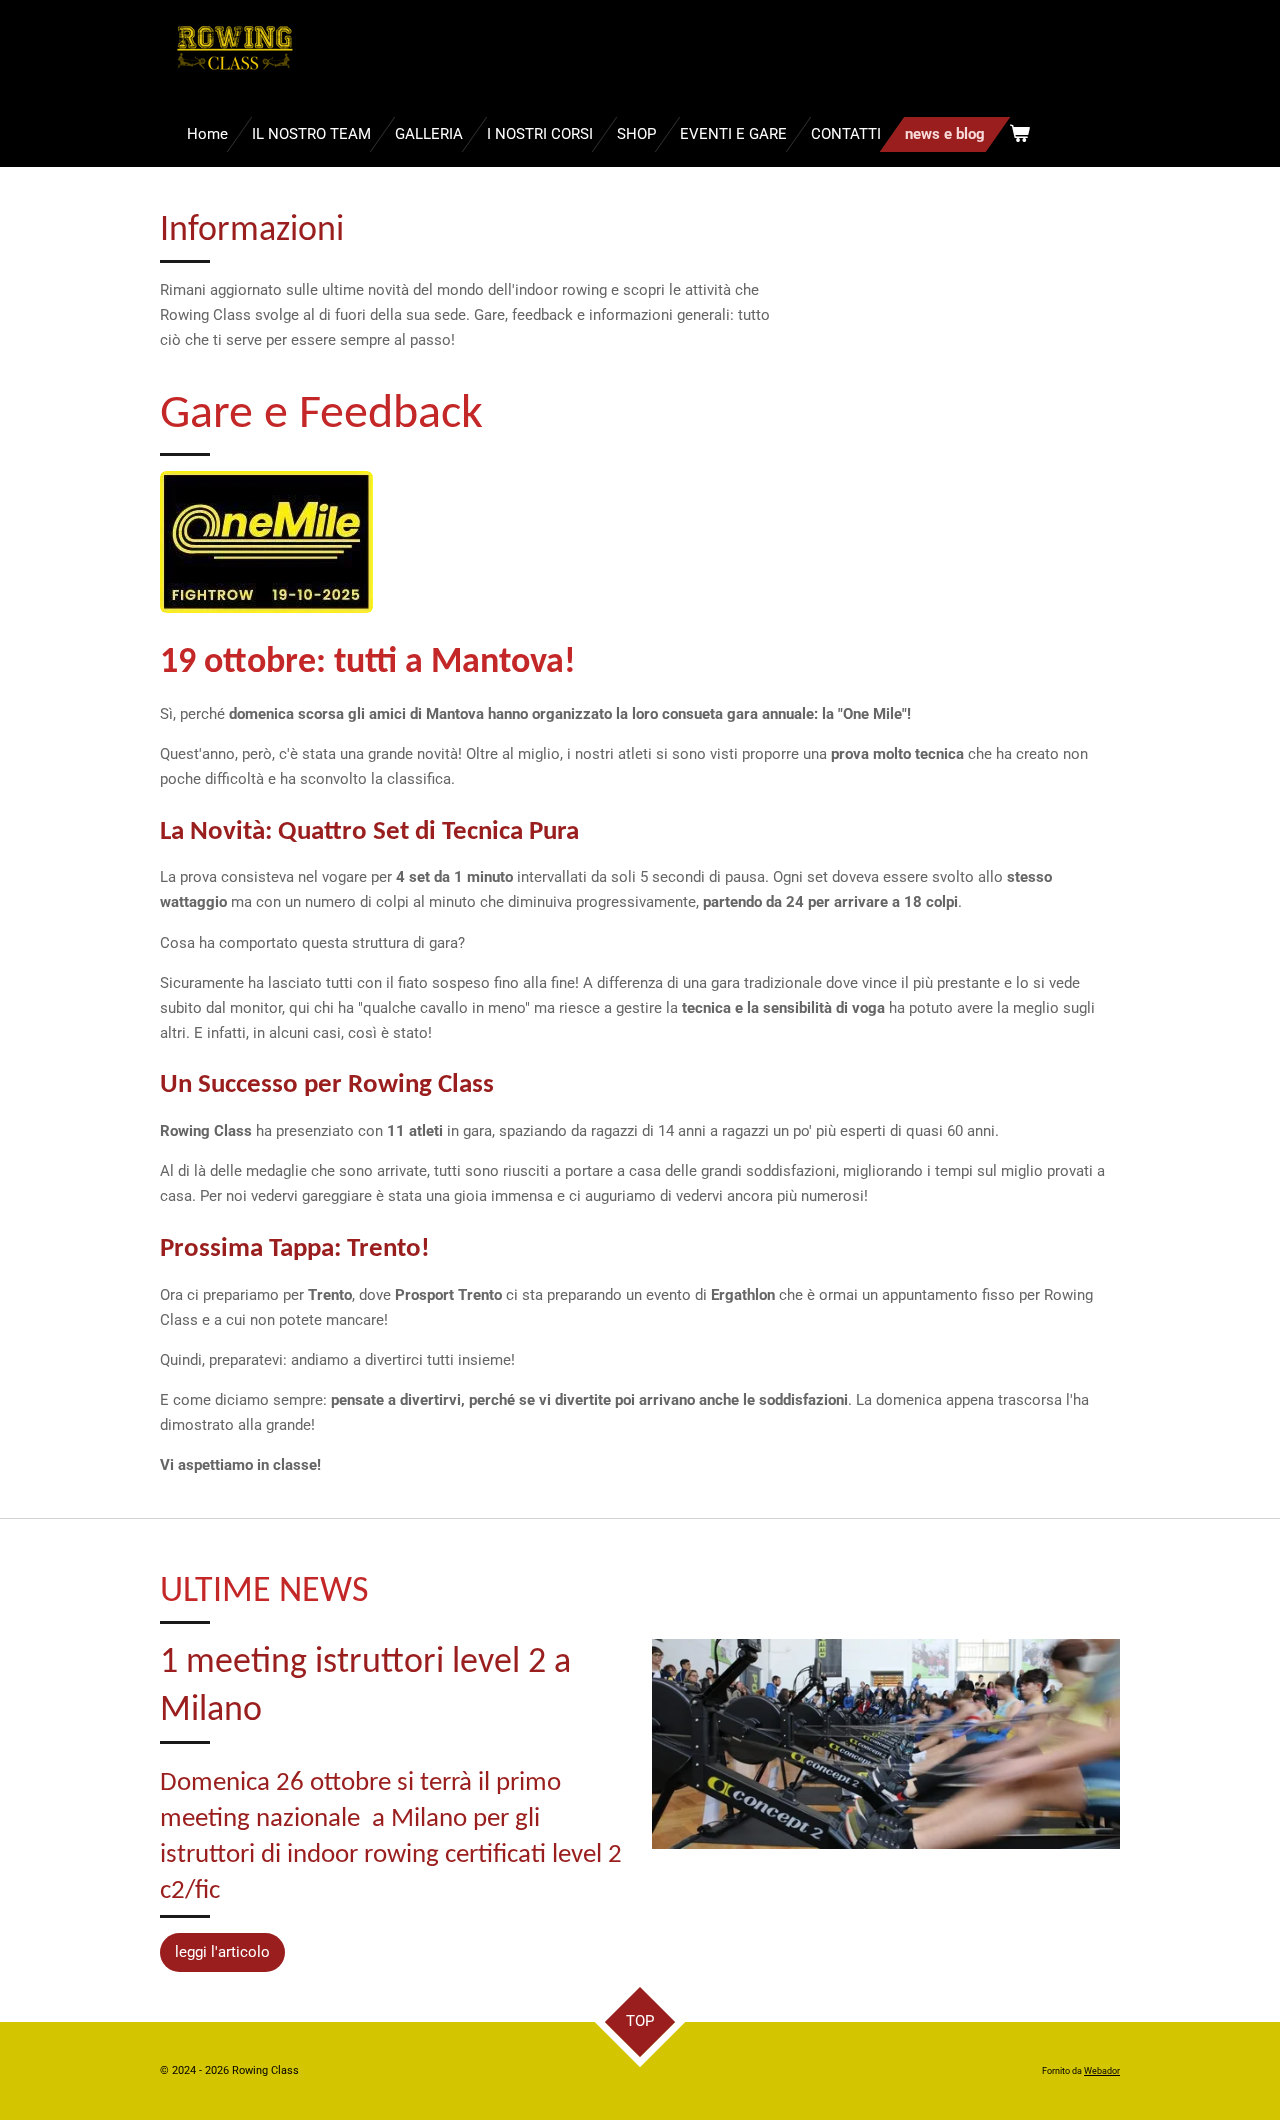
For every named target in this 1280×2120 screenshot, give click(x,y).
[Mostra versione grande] (266, 542)
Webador (1102, 2071)
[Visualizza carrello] (1019, 134)
